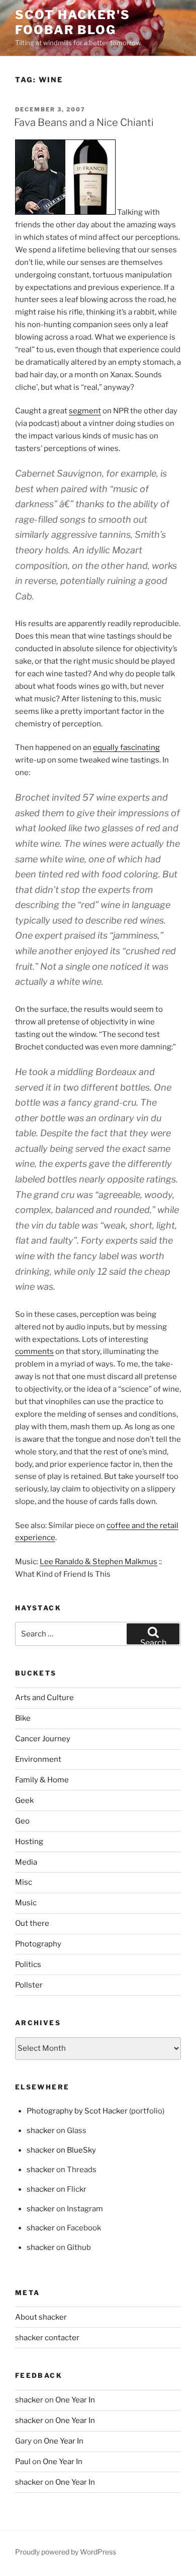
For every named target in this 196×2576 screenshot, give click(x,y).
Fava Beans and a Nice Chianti (84, 122)
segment (85, 411)
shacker (41, 2131)
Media (26, 1862)
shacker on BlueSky (61, 2150)
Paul (23, 2462)
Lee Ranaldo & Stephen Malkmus (99, 1562)
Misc (24, 1882)
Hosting (29, 1842)
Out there (32, 1923)
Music (26, 1903)
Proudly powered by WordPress (66, 2552)
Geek (24, 1800)
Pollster (29, 1985)
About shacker (41, 2317)
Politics (28, 1964)
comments (34, 1351)
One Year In (75, 2400)
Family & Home (42, 1780)
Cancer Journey (43, 1739)
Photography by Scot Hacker (77, 2111)
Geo (22, 1821)
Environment (38, 1759)
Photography (38, 1944)
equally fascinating (126, 747)
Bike (23, 1718)
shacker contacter (47, 2338)
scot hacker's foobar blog (73, 22)
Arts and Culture (44, 1698)
